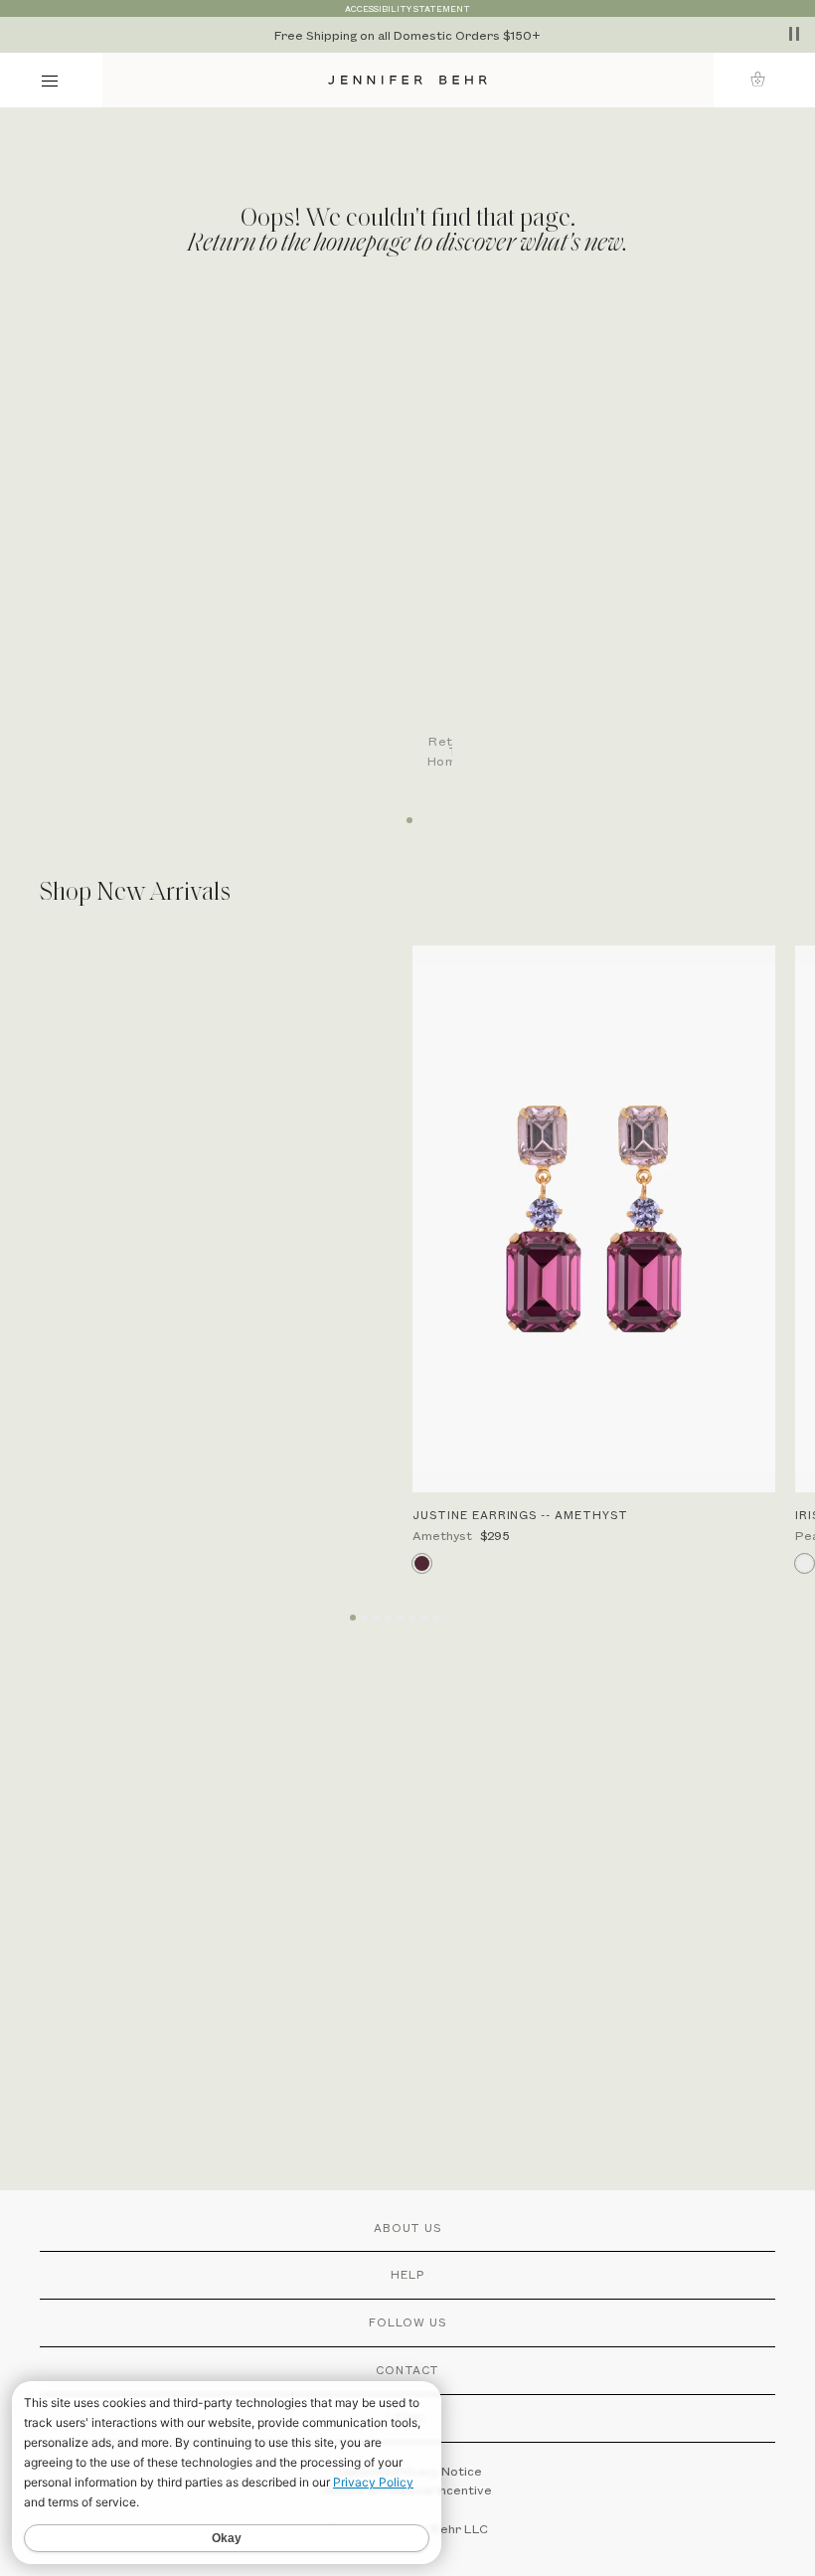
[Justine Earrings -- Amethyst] (594, 1219)
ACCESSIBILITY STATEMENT (407, 8)
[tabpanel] (417, 550)
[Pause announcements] (794, 34)
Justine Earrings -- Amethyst (520, 1515)
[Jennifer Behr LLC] (408, 80)
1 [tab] (407, 813)
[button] (764, 79)
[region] (407, 35)
